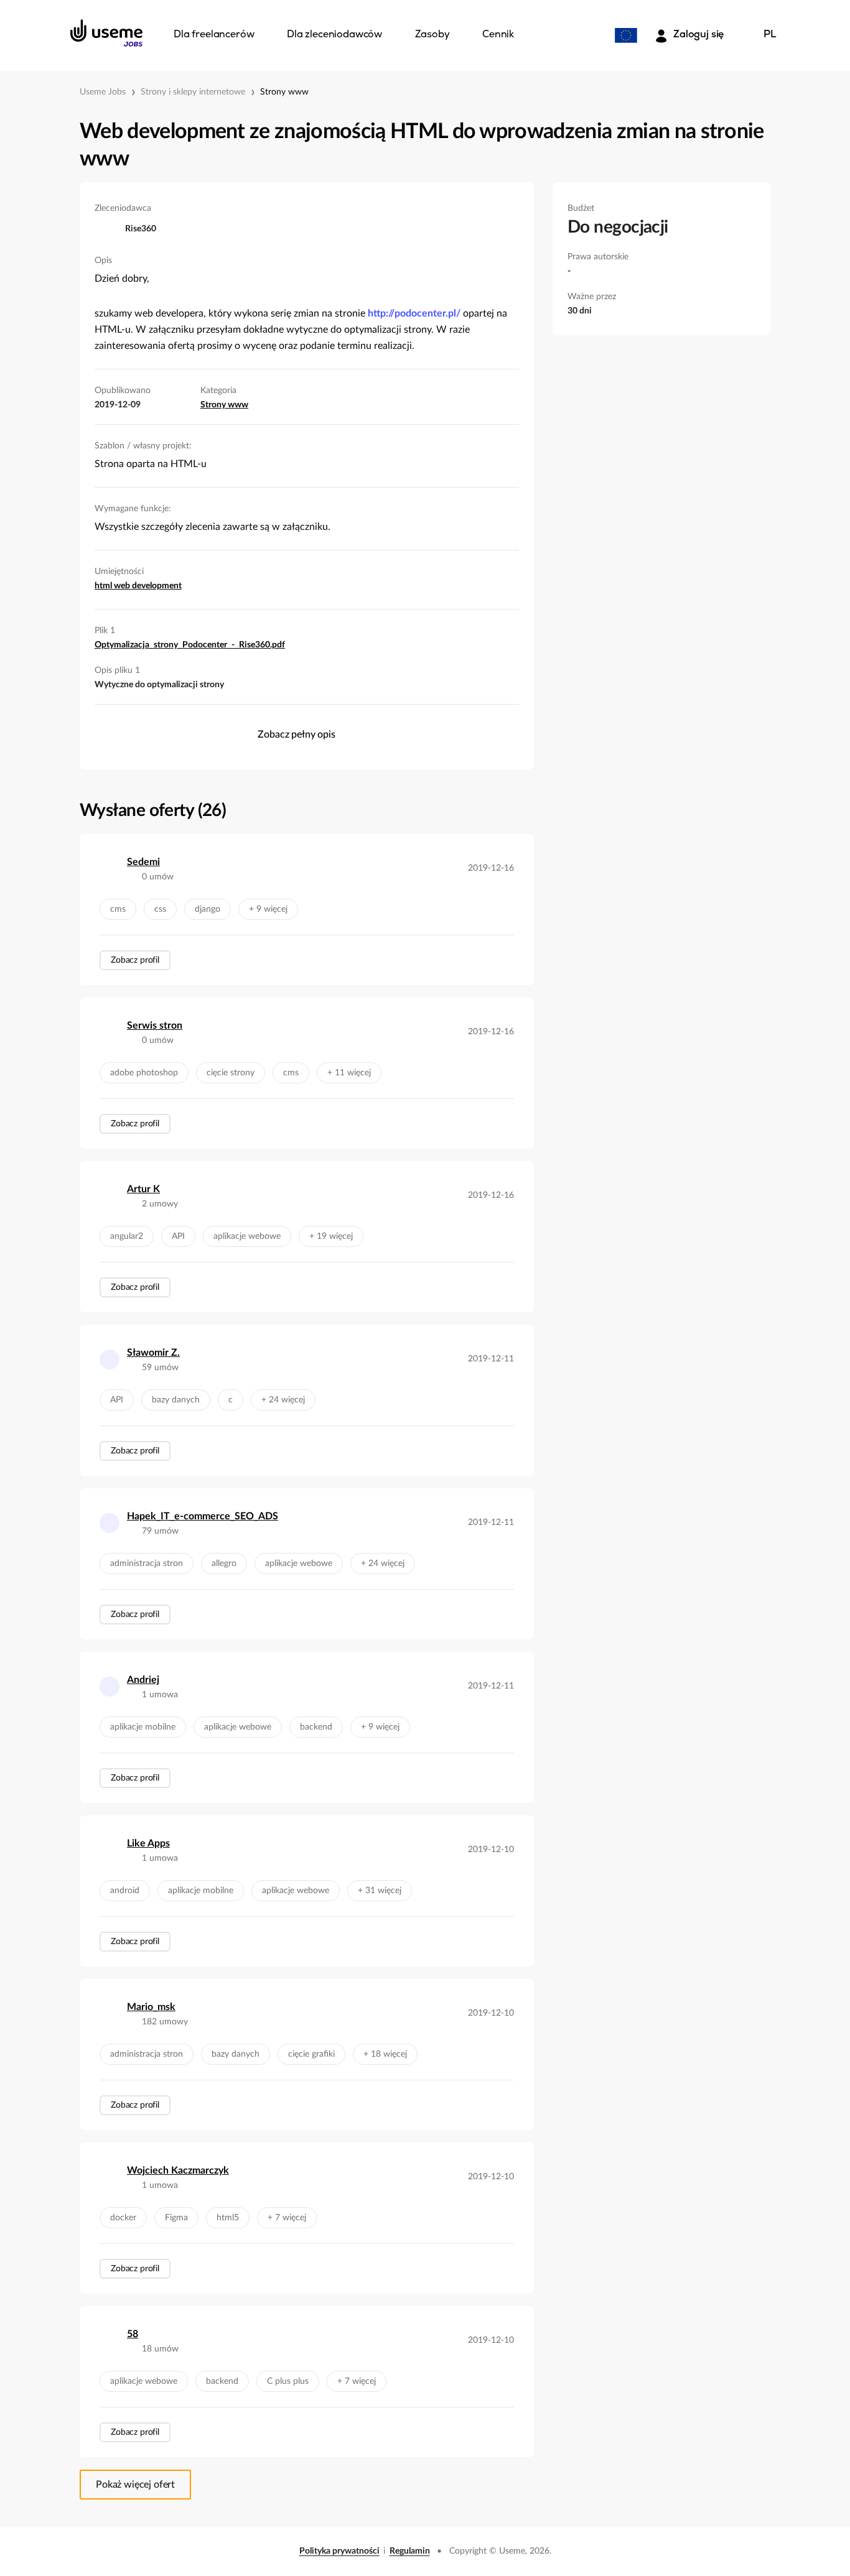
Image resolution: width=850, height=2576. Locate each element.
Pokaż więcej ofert (135, 2485)
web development (148, 586)
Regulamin (410, 2551)
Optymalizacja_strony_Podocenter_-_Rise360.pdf (190, 645)
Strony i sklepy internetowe (193, 92)
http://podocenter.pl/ (414, 313)
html (104, 586)
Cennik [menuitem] (498, 35)
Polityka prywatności (339, 2551)
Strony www (284, 92)
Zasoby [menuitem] (432, 35)
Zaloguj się (698, 35)
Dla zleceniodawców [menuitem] (334, 35)
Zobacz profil (135, 960)
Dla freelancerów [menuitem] (214, 35)
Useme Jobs (103, 92)
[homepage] (106, 33)
